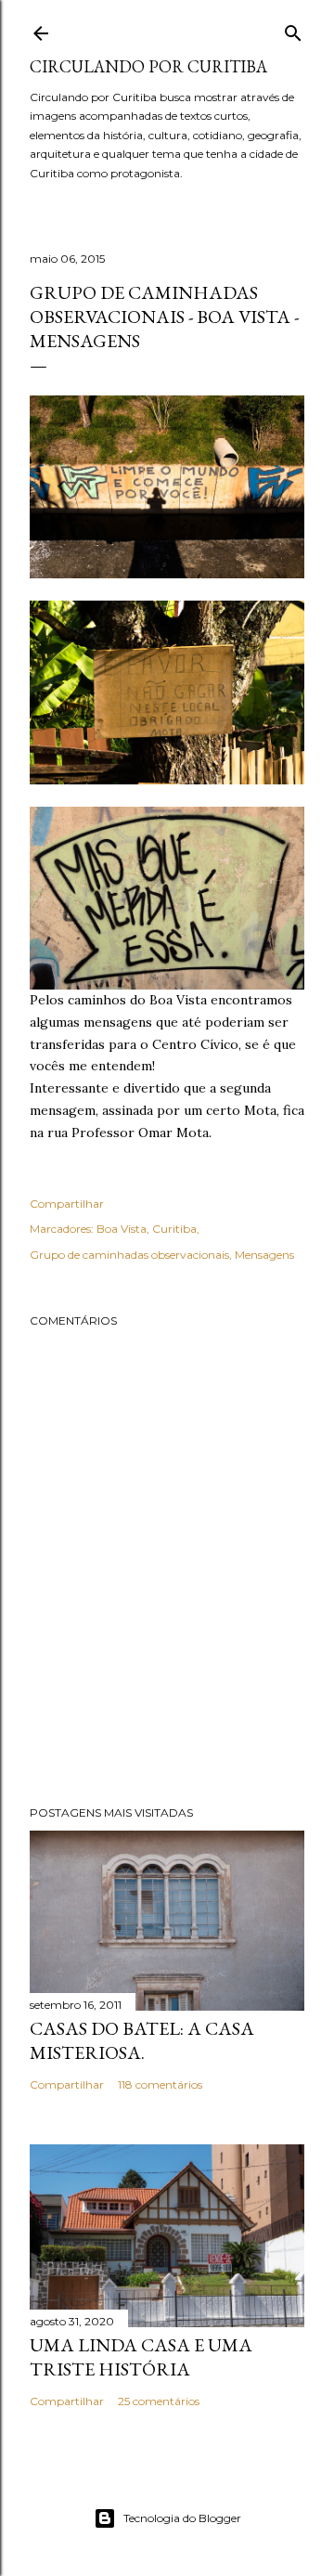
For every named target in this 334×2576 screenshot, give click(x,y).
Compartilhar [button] (67, 1204)
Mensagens (264, 1255)
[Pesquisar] (293, 29)
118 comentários (160, 2084)
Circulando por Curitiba (148, 66)
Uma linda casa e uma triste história (141, 2357)
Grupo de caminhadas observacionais (129, 1255)
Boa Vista (122, 1229)
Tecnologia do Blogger (182, 2518)
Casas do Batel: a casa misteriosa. (142, 2040)
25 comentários (159, 2401)
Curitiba (174, 1229)
